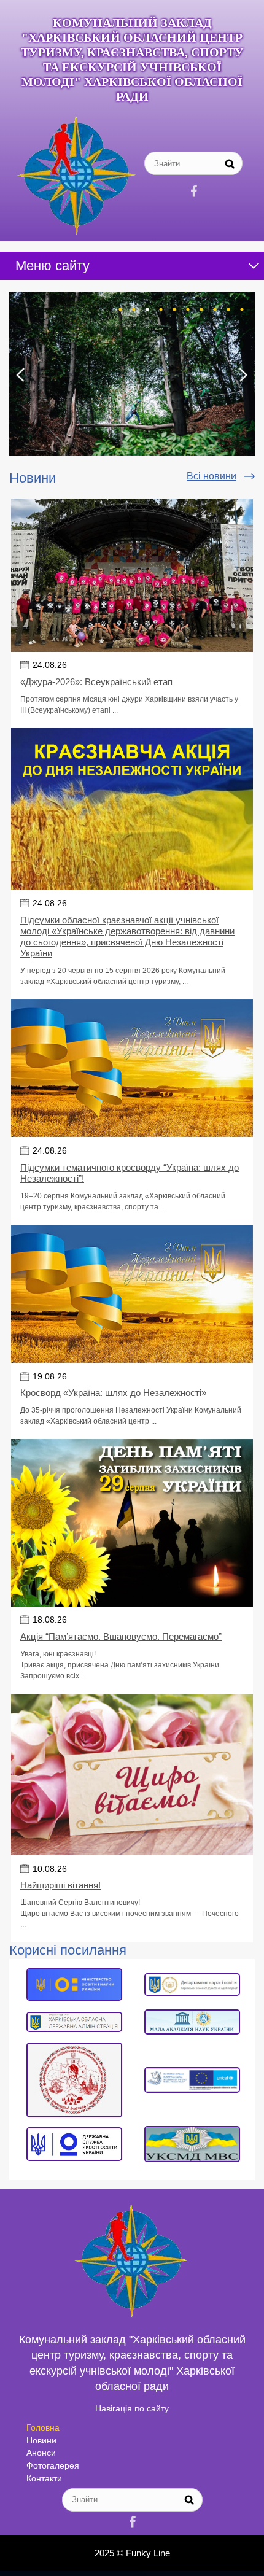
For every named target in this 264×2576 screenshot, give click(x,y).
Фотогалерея (53, 2465)
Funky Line (148, 2553)
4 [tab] (161, 309)
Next (243, 375)
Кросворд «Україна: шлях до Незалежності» (113, 1393)
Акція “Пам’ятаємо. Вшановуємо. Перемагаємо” (121, 1636)
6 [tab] (188, 309)
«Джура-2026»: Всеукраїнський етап (96, 682)
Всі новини (212, 476)
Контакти (44, 2478)
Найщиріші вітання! (60, 1885)
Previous (21, 375)
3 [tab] (147, 309)
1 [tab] (120, 309)
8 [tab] (215, 309)
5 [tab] (174, 309)
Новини (41, 2440)
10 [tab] (242, 309)
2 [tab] (134, 309)
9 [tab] (228, 309)
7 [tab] (201, 309)
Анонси (41, 2453)
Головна (43, 2427)
